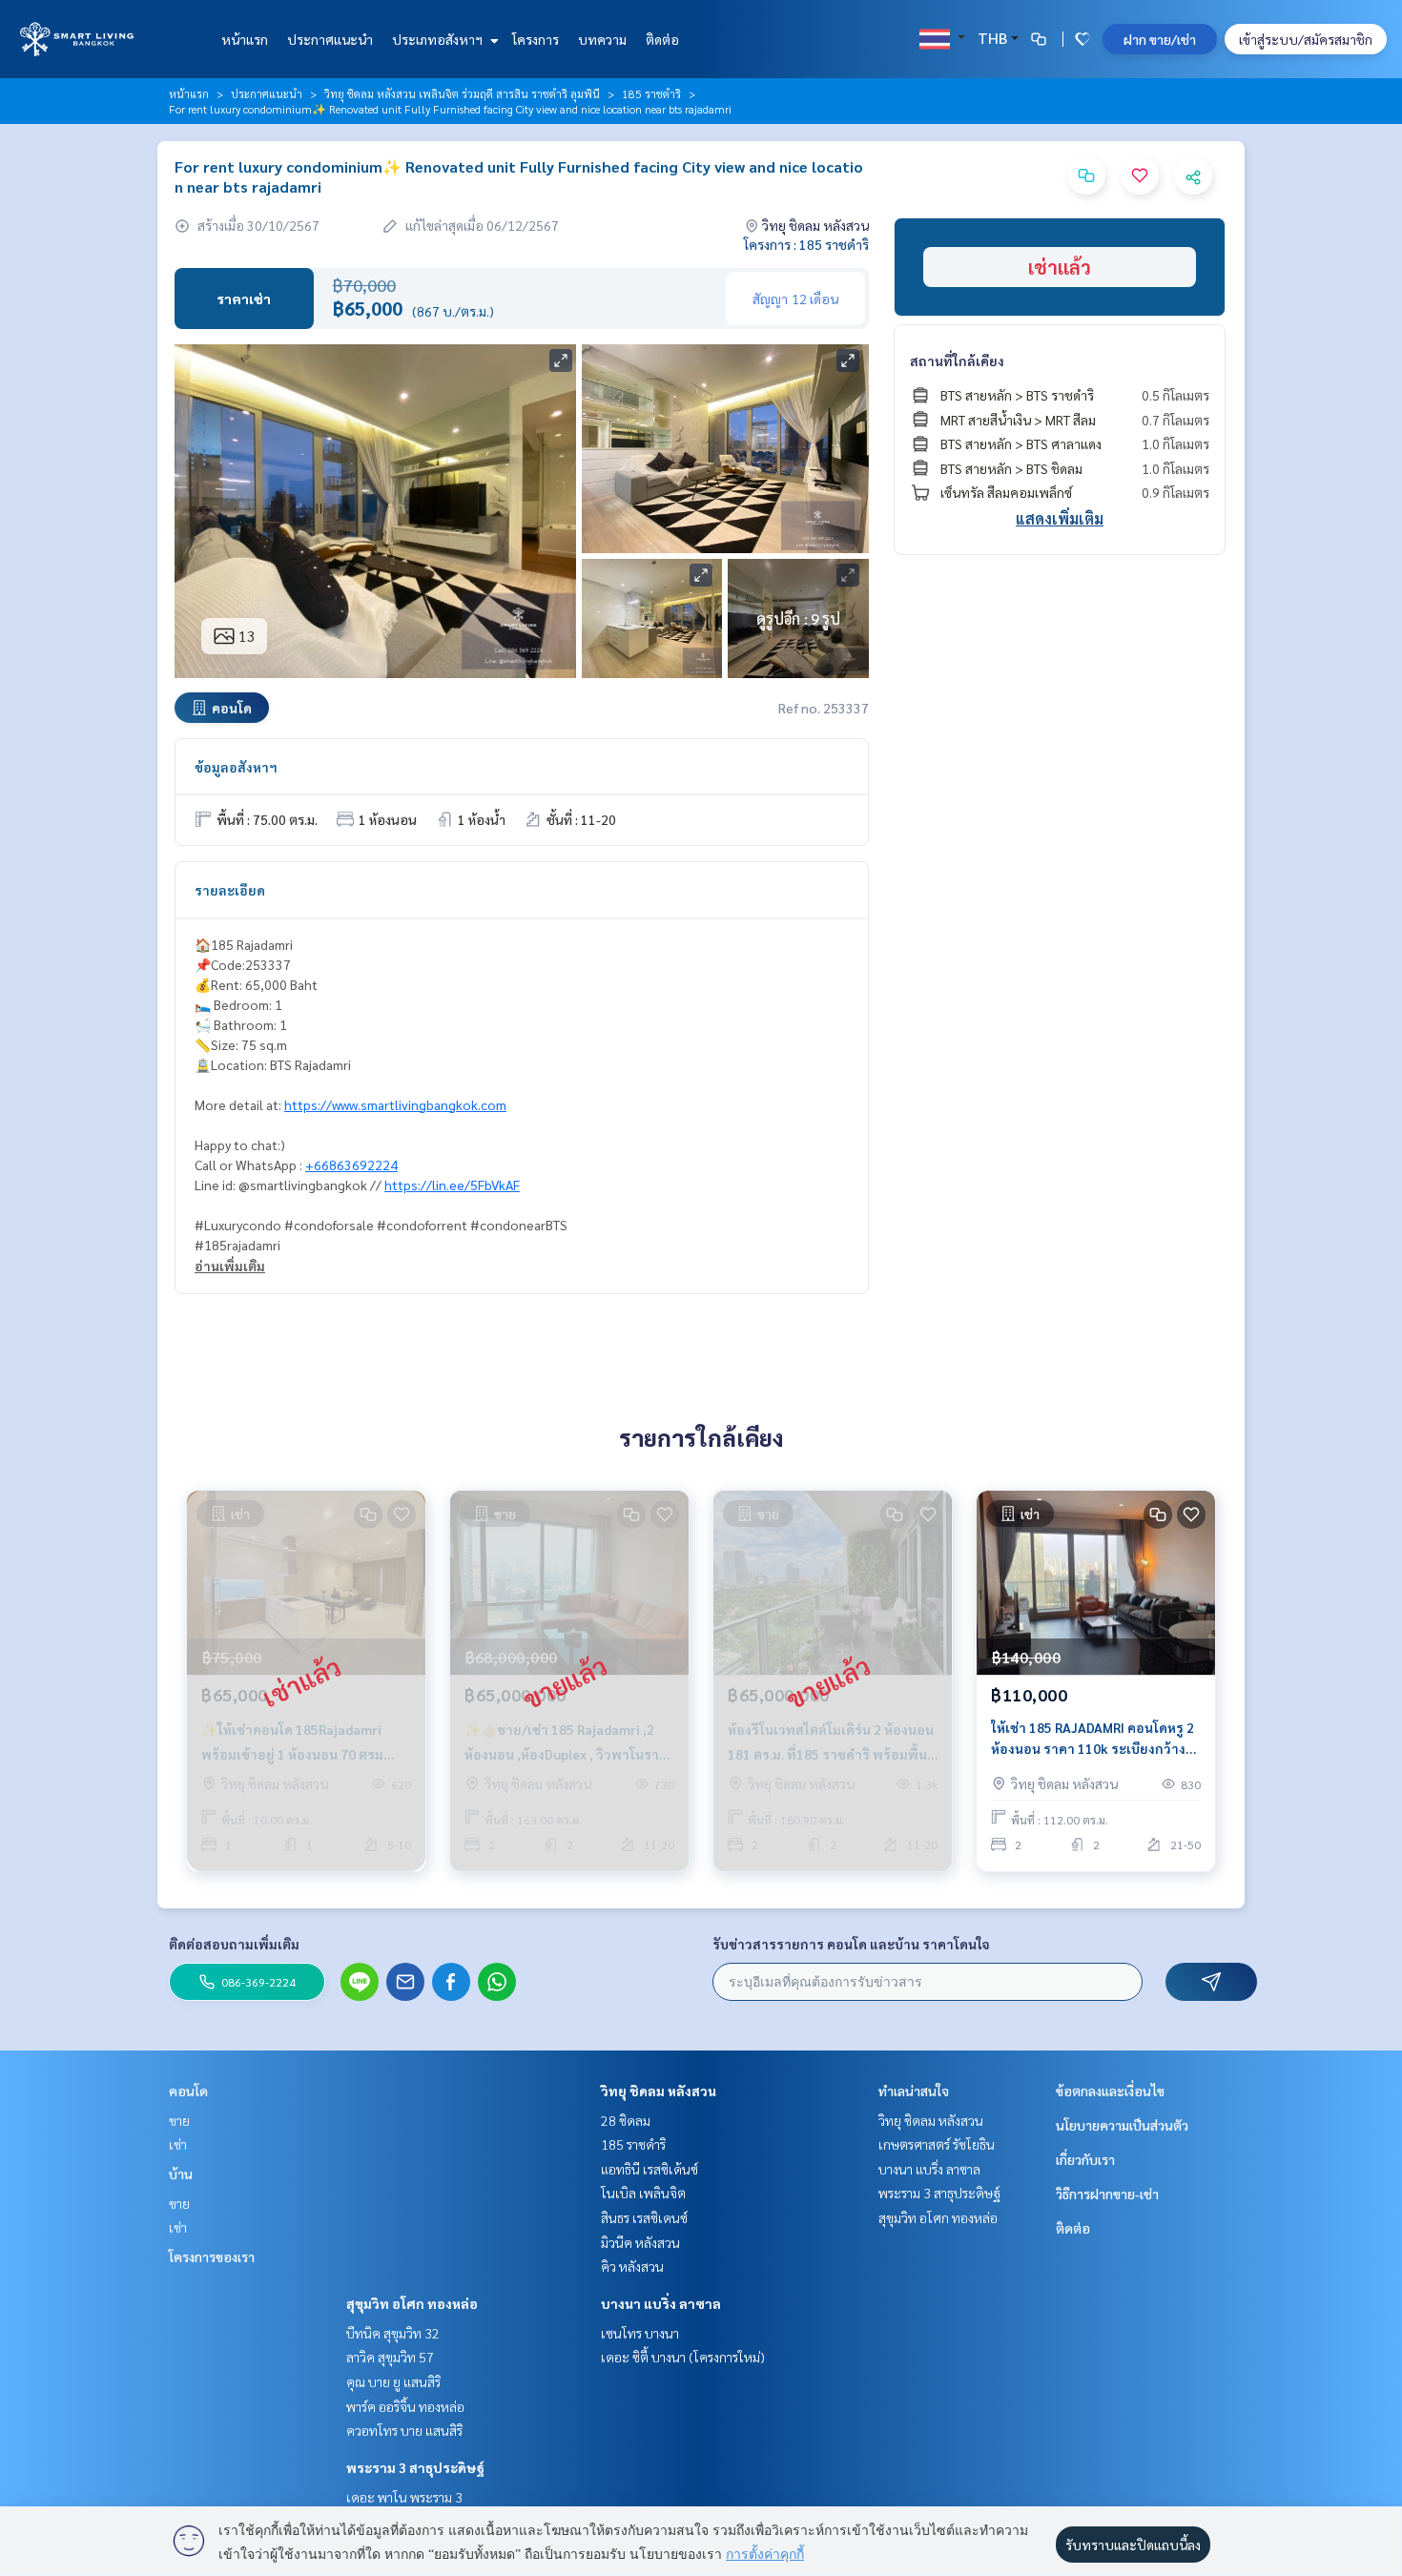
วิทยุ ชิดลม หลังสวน (659, 2091)
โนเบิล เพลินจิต (643, 2193)
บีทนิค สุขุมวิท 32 (393, 2333)
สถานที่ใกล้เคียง (957, 361)
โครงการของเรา (212, 2257)
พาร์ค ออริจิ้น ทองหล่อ (405, 2406)
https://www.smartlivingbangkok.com (395, 1104)
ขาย (179, 2120)
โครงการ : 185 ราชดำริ (806, 244)
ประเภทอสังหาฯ (439, 39)
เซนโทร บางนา (640, 2333)
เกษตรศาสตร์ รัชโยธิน (937, 2144)
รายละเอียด (230, 890)
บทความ (602, 39)
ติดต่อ (662, 39)
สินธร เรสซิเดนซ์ (644, 2217)
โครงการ (536, 39)
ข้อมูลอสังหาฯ (236, 767)
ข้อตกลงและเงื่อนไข (1110, 2091)
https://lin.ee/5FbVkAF (452, 1185)
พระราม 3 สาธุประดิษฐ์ (415, 2467)
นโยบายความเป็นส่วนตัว (1122, 2125)
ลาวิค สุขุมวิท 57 (390, 2357)
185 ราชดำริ (651, 93)
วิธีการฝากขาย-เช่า (1107, 2194)
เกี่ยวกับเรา (1085, 2159)
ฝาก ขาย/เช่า (1160, 39)
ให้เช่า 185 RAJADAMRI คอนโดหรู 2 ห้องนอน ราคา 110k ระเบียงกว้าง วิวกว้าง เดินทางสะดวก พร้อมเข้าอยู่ (1093, 1739)
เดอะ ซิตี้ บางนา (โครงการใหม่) (683, 2357)
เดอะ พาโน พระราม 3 (404, 2497)
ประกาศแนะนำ (330, 39)
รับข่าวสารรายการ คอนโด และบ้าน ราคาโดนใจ (851, 1944)
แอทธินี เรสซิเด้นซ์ (649, 2169)
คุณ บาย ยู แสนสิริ (393, 2381)
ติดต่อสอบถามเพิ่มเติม (234, 1944)
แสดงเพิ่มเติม (1060, 518)
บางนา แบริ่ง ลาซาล (661, 2303)
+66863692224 (351, 1164)
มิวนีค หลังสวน (640, 2242)
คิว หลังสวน (632, 2266)
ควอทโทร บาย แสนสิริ (404, 2430)
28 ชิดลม (626, 2120)
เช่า (178, 2144)
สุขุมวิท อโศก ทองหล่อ (412, 2303)
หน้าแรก (245, 39)
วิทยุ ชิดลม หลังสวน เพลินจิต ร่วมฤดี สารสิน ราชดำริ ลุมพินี (462, 93)
